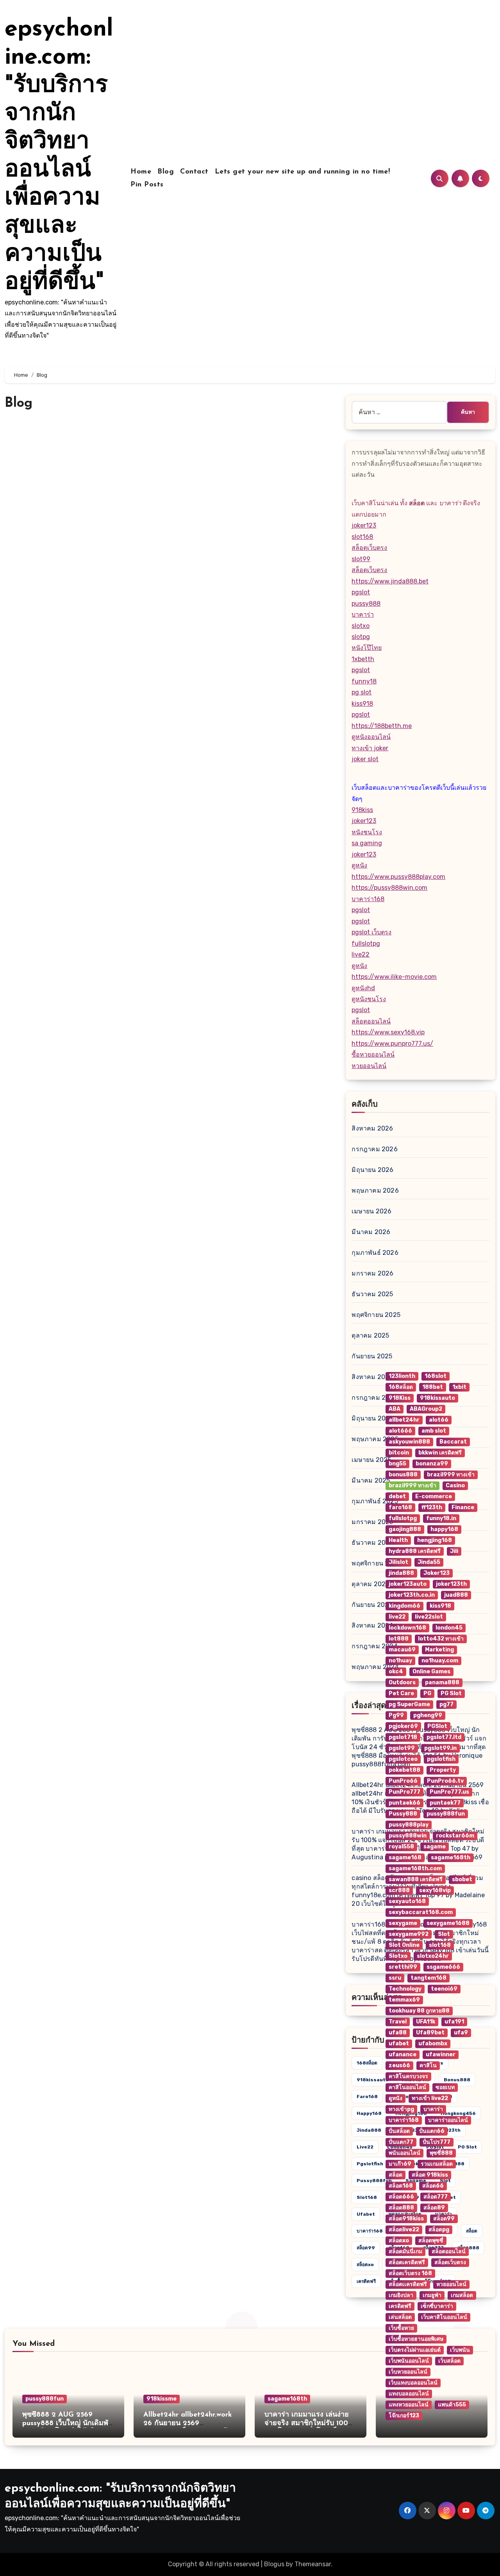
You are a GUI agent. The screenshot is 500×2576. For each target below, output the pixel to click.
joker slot (365, 759)
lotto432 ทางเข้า (441, 1639)
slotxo (361, 626)
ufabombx (433, 2044)
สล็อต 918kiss (430, 2175)
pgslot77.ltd (444, 1737)
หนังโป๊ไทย (367, 648)
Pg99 (396, 1715)
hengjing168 (435, 1540)
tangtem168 (429, 1978)
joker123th (451, 1584)
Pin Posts (147, 185)
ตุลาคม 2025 (370, 1335)
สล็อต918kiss (406, 2219)
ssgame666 (443, 1967)
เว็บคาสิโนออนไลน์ (444, 2317)
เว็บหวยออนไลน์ (408, 2372)
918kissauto (373, 2080)
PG (427, 1693)
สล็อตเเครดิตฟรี (408, 2284)
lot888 (399, 1639)
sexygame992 (409, 1934)
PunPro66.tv (445, 1781)
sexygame (403, 1923)
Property (443, 1770)
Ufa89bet (430, 2033)
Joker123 (437, 1573)
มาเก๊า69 (400, 2164)
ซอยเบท (445, 2087)
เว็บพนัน (460, 2350)
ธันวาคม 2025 (372, 1294)
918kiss (362, 810)
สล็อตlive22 (404, 2230)
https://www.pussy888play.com (398, 877)
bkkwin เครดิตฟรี (440, 1453)
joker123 (364, 525)
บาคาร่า (363, 614)
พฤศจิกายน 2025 (376, 1315)
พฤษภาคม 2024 (375, 1667)
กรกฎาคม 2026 (374, 1149)
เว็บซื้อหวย (401, 2328)
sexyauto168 (407, 1901)
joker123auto (408, 1584)
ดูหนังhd (363, 988)
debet (397, 1496)
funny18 (364, 681)
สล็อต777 (436, 2197)
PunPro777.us (449, 1792)
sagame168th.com (415, 1868)
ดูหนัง (359, 865)
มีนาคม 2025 (371, 1480)
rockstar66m (455, 1836)
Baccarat (453, 1442)
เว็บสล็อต (449, 2361)
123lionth (402, 1376)
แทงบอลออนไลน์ (409, 2394)
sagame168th (287, 2399)
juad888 (456, 1595)
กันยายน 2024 (372, 1605)
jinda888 (369, 2130)
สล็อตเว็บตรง (369, 548)
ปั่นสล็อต (399, 2131)
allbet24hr (404, 1420)
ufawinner (441, 2055)
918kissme (162, 2399)
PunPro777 (404, 1792)
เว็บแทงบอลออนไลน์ (413, 2383)
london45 (449, 1628)
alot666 (400, 1431)
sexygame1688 (448, 1923)
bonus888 (403, 1475)
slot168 (362, 537)
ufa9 (461, 2033)
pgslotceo (403, 1759)
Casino (455, 1486)
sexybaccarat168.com (421, 1912)
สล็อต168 (401, 2186)
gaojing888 (405, 1529)
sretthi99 (403, 1967)
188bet (433, 1387)
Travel (398, 2022)
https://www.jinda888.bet (390, 581)
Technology (405, 1989)
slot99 (361, 559)
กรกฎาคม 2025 (374, 1398)
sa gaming (367, 843)
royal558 (401, 1847)
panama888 (442, 1682)
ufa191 (454, 2022)
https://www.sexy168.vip (388, 1032)
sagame (435, 1847)
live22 (361, 954)
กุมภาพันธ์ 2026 (375, 1253)
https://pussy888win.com (389, 888)
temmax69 (404, 2000)
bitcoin (399, 1453)
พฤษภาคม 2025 (375, 1439)
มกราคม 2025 (372, 1522)
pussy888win (408, 1836)
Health (398, 1540)
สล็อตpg (439, 2230)
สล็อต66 (433, 2186)
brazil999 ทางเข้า (451, 1475)
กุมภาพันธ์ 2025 (375, 1501)
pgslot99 (402, 1748)
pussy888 (366, 604)
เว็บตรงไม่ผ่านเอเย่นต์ (415, 2350)
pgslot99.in (440, 1748)
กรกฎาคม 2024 (374, 1646)
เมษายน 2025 (371, 1460)
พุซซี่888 (441, 2153)
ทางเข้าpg (401, 2109)
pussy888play (409, 1825)
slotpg (361, 637)
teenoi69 (444, 1989)
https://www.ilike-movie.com (394, 977)
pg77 (446, 1704)
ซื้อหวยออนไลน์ (373, 1055)
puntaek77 (445, 1803)
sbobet (462, 1879)
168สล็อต (367, 2063)
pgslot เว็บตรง (371, 932)
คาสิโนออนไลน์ (407, 2087)
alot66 (439, 1420)
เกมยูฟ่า (432, 2295)
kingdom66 (404, 1606)
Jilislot (398, 1562)
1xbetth (363, 659)
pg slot (362, 692)
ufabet (366, 2214)
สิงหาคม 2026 (372, 1128)
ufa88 (398, 2033)
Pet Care (401, 1693)
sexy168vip (435, 1890)
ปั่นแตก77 (401, 2142)
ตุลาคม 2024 (371, 1584)
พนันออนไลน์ (404, 2153)
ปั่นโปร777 (437, 2142)
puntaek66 (404, 1803)
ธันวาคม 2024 (372, 1543)
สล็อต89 (434, 2208)
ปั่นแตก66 (432, 2131)
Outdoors (402, 1682)
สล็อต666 (401, 2197)
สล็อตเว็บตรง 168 (410, 2273)
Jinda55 (429, 1562)
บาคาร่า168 (368, 899)
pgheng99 (428, 1715)
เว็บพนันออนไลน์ (409, 2361)
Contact (194, 172)
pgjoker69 (403, 1726)
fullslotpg (366, 944)
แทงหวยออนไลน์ (409, 2405)
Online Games (431, 1672)
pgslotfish (370, 2164)
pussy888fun (374, 2181)
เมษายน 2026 (371, 1211)
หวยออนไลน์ (369, 1066)
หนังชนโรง (367, 832)
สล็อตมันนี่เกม (405, 2251)
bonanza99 (432, 1464)
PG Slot (451, 1693)
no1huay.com (440, 1661)
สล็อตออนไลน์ (371, 1021)
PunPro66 (403, 1781)
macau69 (402, 1650)
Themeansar (313, 2564)
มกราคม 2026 (372, 1273)
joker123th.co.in (412, 1595)
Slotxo (398, 1956)
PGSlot (437, 1726)
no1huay (400, 1661)
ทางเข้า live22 (430, 2098)
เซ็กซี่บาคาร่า (437, 2306)
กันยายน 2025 (372, 1356)
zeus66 (399, 2065)
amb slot (434, 1431)
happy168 (369, 2113)
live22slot (429, 1617)
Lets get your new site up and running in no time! (303, 172)
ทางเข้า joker (370, 748)
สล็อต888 (401, 2208)
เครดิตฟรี (366, 2281)
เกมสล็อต (462, 2295)
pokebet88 (404, 1770)
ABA (395, 1409)
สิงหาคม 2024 (372, 1625)
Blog (166, 172)
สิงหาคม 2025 (372, 1377)
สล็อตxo (365, 2265)
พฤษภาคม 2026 (375, 1191)
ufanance (403, 2055)
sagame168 (405, 1858)
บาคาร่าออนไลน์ (448, 2120)
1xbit (459, 1387)
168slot (436, 1376)
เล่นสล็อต (400, 2317)
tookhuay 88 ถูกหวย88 (419, 2011)
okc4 (396, 1672)
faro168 (367, 2097)
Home (141, 172)
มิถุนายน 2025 (372, 1418)
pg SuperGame (409, 1704)
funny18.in (441, 1518)
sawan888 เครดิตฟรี (416, 1879)
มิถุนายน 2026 (372, 1170)
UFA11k (426, 2022)
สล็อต (396, 2175)
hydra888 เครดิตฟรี (415, 1551)
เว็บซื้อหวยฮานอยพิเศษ (416, 2339)
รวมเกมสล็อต (437, 2164)
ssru (395, 1978)
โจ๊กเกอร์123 (404, 2416)
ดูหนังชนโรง (369, 999)
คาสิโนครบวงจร (408, 2076)
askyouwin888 (409, 1442)
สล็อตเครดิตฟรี (407, 2262)
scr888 (399, 1890)
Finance (463, 1507)
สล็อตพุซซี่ (431, 2241)
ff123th (432, 1507)
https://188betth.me (382, 726)
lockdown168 (407, 1628)
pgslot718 (403, 1737)
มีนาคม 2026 (371, 1232)
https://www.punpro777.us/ (392, 1044)
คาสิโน (428, 2065)
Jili (454, 1551)
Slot (444, 1934)
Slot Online (404, 1945)
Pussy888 (403, 1814)
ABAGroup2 (426, 1409)
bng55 (397, 1464)
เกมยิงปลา (401, 2295)
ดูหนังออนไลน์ (371, 737)
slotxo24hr (433, 1956)
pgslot (361, 592)
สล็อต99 (366, 2248)
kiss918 (362, 704)
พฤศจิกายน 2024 (376, 1563)
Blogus (274, 2564)
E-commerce (434, 1496)
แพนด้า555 (452, 2405)
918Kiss (400, 1398)
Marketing (439, 1650)
